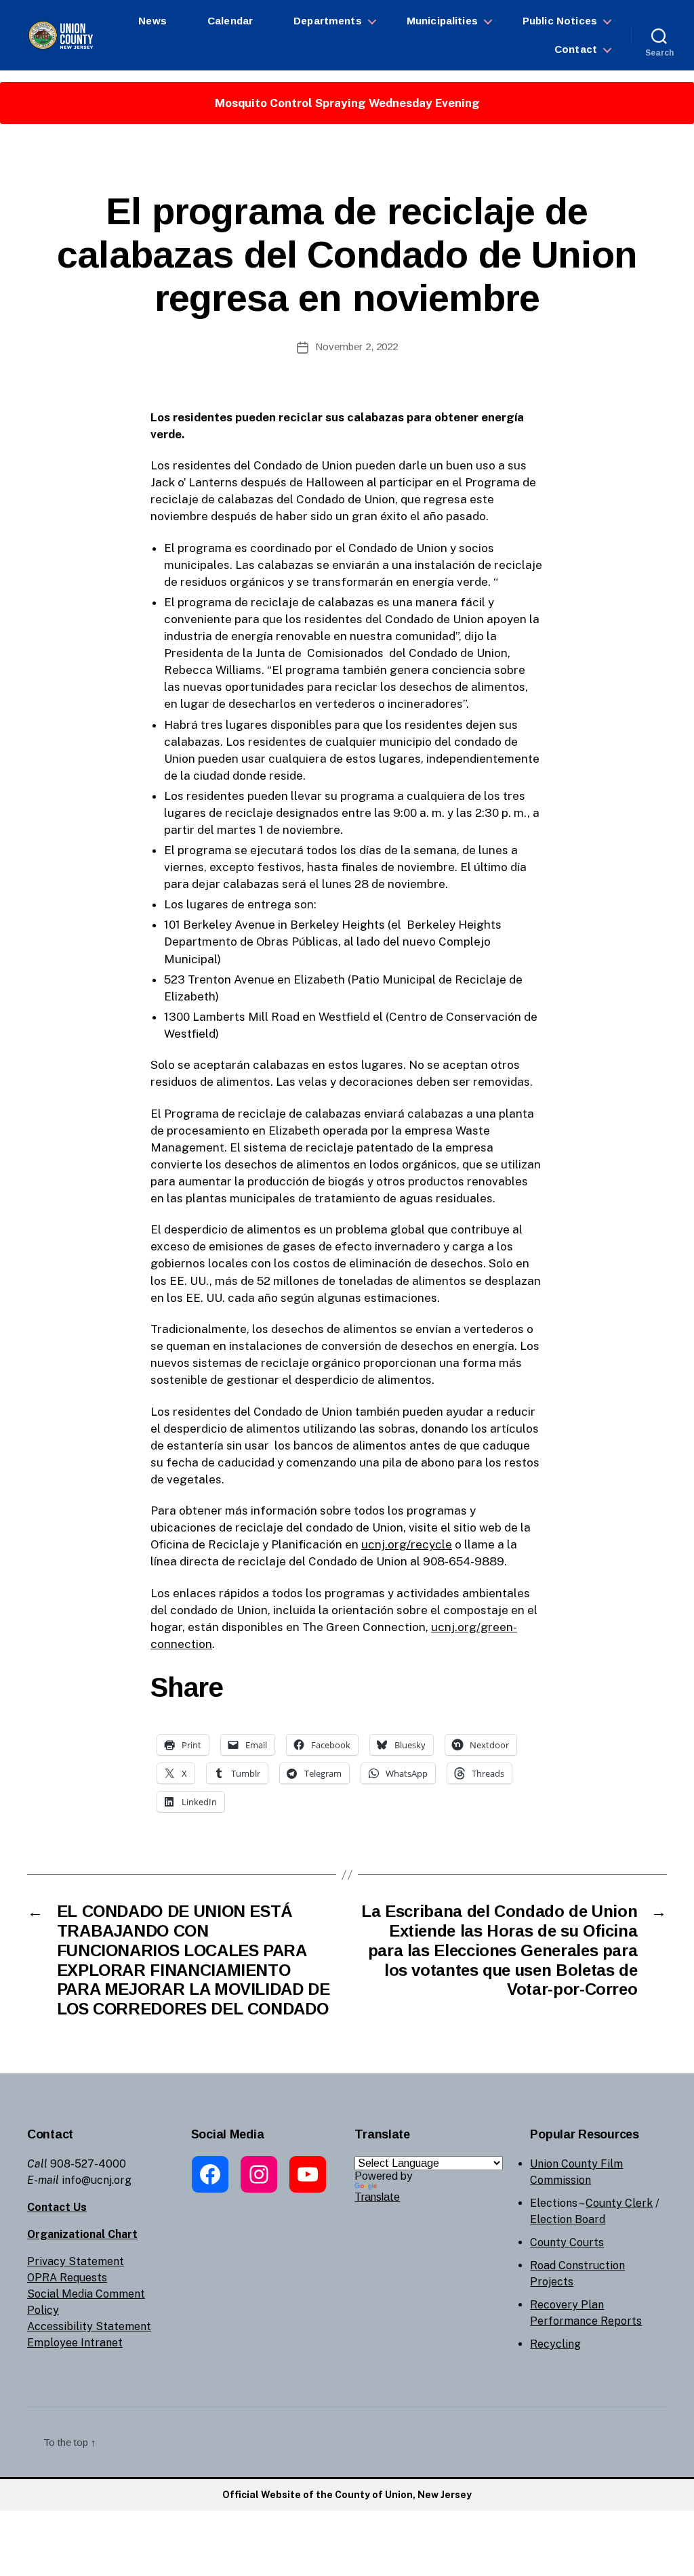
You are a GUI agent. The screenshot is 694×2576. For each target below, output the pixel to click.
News (152, 21)
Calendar (230, 21)
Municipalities (442, 21)
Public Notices (560, 21)
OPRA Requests (67, 2278)
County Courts (567, 2242)
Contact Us (57, 2207)
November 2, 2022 (356, 346)
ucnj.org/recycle (407, 1544)
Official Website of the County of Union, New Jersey (347, 2495)
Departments (328, 21)
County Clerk (619, 2203)
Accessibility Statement (89, 2326)
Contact (576, 49)
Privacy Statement (76, 2261)
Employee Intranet (75, 2343)
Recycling (555, 2344)
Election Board (568, 2219)
